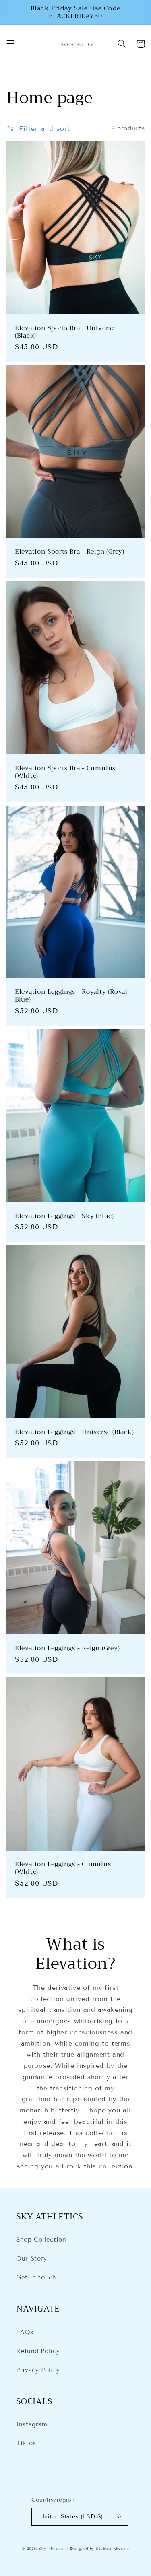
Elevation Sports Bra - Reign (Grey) (70, 551)
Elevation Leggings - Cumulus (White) (63, 1868)
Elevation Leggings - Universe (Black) (74, 1432)
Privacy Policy (38, 2370)
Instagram (32, 2424)
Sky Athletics (52, 2549)
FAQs (25, 2332)
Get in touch (36, 2277)
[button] (10, 44)
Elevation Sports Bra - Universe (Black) (65, 332)
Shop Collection (41, 2240)
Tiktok (26, 2443)
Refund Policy (38, 2351)
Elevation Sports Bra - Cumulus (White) (65, 772)
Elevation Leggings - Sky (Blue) (64, 1216)
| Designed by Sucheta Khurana (98, 2549)
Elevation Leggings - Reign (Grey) (67, 1648)
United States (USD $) (72, 2517)
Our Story (32, 2259)
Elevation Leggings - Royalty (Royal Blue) (71, 996)
